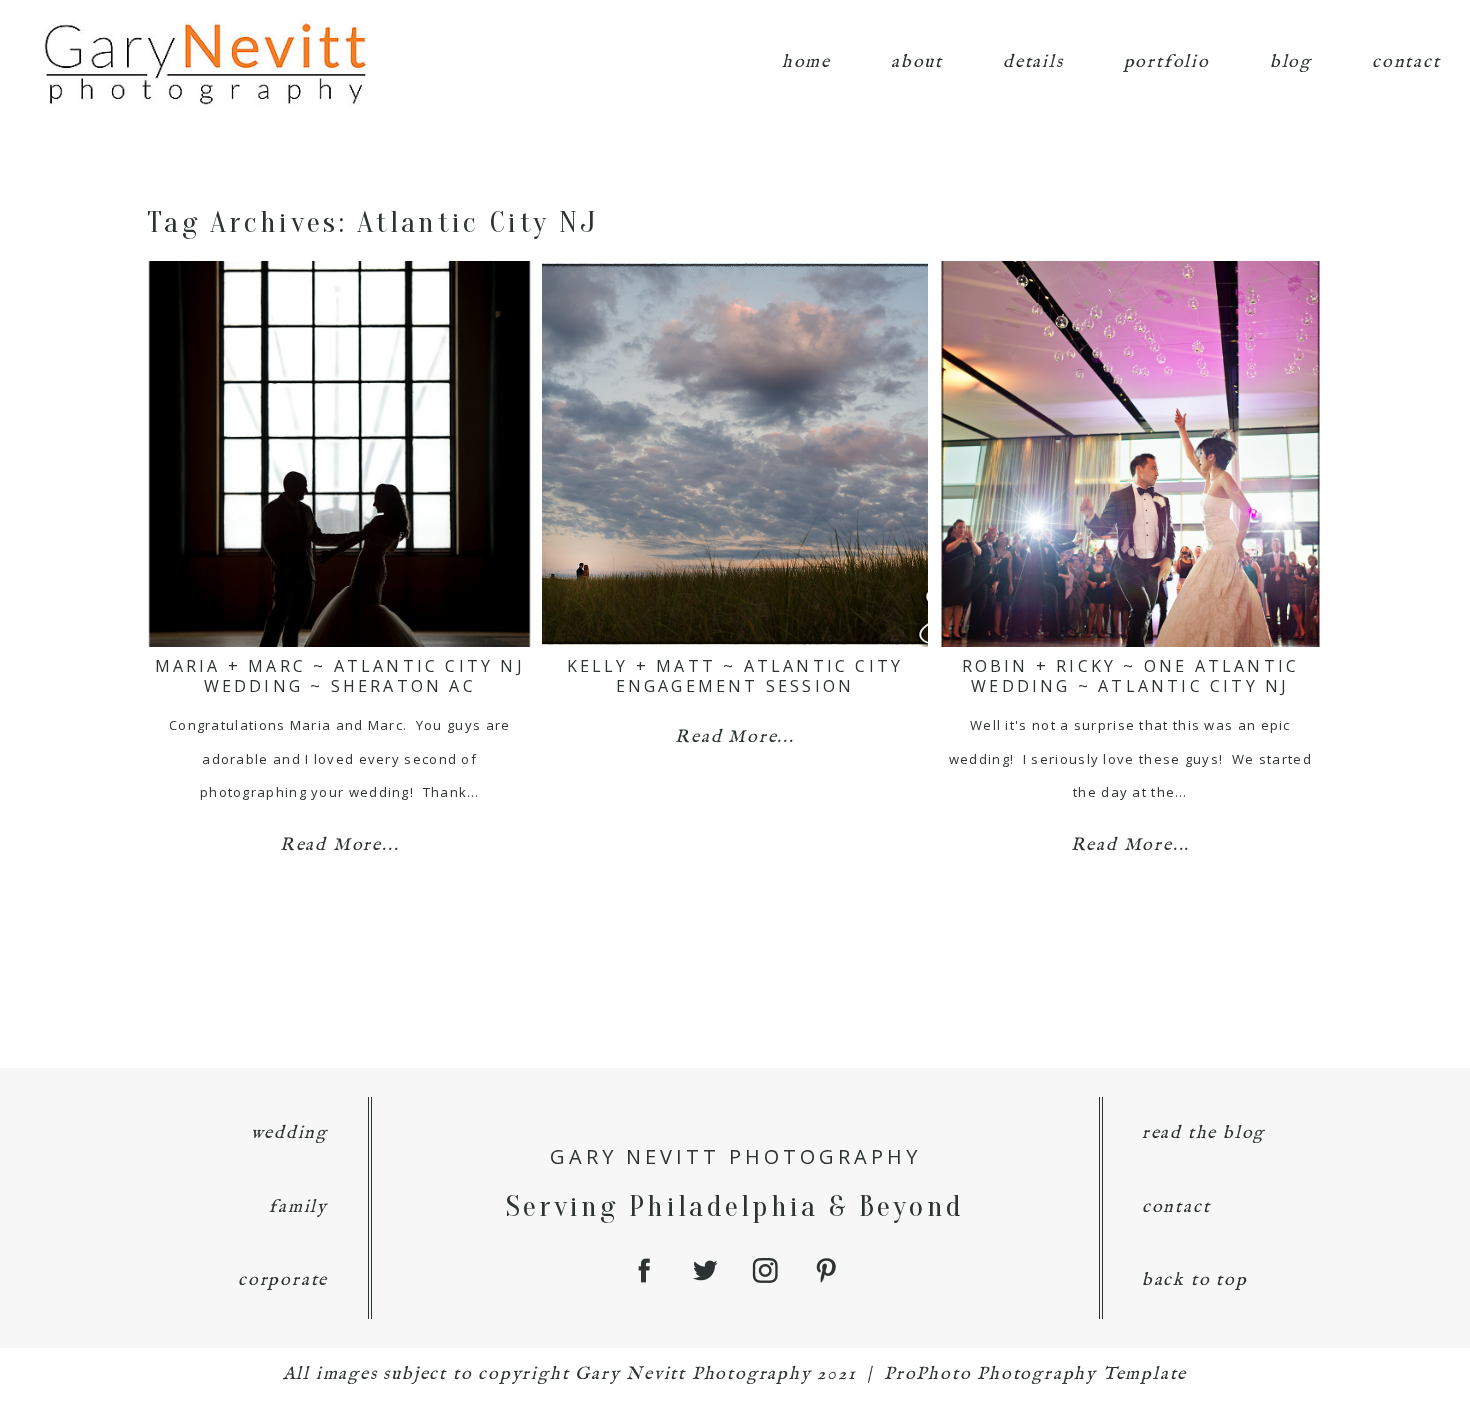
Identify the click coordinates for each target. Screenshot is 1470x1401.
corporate (283, 1280)
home (806, 62)
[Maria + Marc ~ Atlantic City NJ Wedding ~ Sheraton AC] (339, 454)
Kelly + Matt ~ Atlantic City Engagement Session (735, 675)
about (917, 62)
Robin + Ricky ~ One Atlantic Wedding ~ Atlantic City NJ (1131, 675)
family (298, 1207)
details (1033, 62)
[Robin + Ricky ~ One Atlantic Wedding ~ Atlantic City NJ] (1130, 454)
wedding (290, 1133)
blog (1291, 62)
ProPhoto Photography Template (1035, 1374)
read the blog (1203, 1133)
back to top (1195, 1280)
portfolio (1167, 62)
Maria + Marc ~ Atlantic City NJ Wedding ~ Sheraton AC (340, 675)
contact (1406, 62)
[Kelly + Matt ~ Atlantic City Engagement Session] (734, 454)
